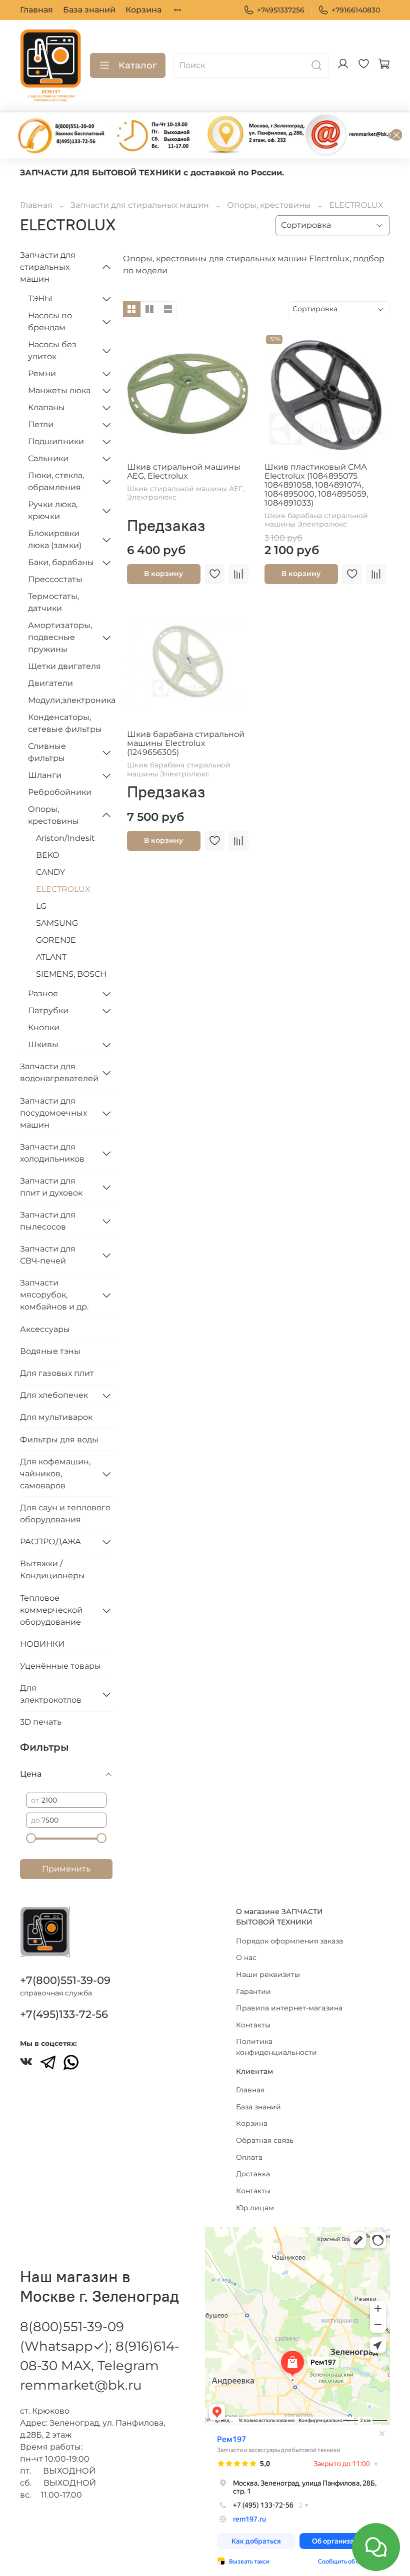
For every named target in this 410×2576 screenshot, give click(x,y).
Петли (41, 424)
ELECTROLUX (63, 889)
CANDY (50, 872)
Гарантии (253, 1991)
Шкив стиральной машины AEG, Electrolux (184, 471)
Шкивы (43, 1044)
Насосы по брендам (50, 322)
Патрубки (48, 1010)
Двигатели (50, 683)
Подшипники (56, 441)
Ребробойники (60, 792)
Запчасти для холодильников (52, 1153)
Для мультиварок (56, 1417)
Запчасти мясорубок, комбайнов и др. (54, 1295)
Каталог (138, 65)
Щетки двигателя (64, 666)
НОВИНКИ (42, 1644)
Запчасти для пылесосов (48, 1221)
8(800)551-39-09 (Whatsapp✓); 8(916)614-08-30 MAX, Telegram (100, 2346)
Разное (43, 993)
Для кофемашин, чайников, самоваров (55, 1474)
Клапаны (46, 407)
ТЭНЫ (40, 299)
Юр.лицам (255, 2208)
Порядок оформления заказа (289, 1941)
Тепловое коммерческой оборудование (51, 1610)
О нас (246, 1957)
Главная (36, 10)
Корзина (143, 10)
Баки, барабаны (61, 562)
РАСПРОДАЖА (50, 1542)
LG (41, 906)
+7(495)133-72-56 (64, 2014)
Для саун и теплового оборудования (65, 1514)
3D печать (41, 1722)
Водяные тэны (50, 1351)
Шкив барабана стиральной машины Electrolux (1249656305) (186, 743)
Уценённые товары (60, 1666)
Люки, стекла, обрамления (56, 481)
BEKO (47, 855)
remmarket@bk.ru (81, 2385)
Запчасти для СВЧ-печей (48, 1255)
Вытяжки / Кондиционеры (52, 1570)
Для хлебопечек (54, 1395)
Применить (66, 1869)
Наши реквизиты (268, 1974)
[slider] (31, 1838)
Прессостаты (55, 579)
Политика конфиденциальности (276, 2047)
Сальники (48, 458)
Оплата (249, 2157)
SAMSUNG (57, 923)
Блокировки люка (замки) (55, 539)
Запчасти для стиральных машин (140, 205)
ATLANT (51, 957)
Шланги (45, 775)
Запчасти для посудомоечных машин (53, 1113)
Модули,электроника (70, 700)
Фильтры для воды (59, 1440)
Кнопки (44, 1027)
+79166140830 (356, 10)
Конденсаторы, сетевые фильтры (65, 723)
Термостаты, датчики (53, 602)
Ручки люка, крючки (53, 510)
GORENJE (56, 940)
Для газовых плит (57, 1373)
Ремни (42, 373)
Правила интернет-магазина (289, 2008)
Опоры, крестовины (269, 205)
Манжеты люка (59, 390)
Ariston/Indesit (65, 838)
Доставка (253, 2174)
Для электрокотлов (51, 1694)
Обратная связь (265, 2140)
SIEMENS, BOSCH (71, 974)
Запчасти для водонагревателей (58, 1072)
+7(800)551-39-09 (65, 1980)
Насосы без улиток (52, 350)
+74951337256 (281, 10)
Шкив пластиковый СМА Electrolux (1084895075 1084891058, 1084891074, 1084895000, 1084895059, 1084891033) (316, 485)
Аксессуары (45, 1329)
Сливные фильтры (47, 752)
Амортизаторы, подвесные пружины (60, 637)
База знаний (89, 10)
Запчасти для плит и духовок (51, 1187)
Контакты (253, 2025)
